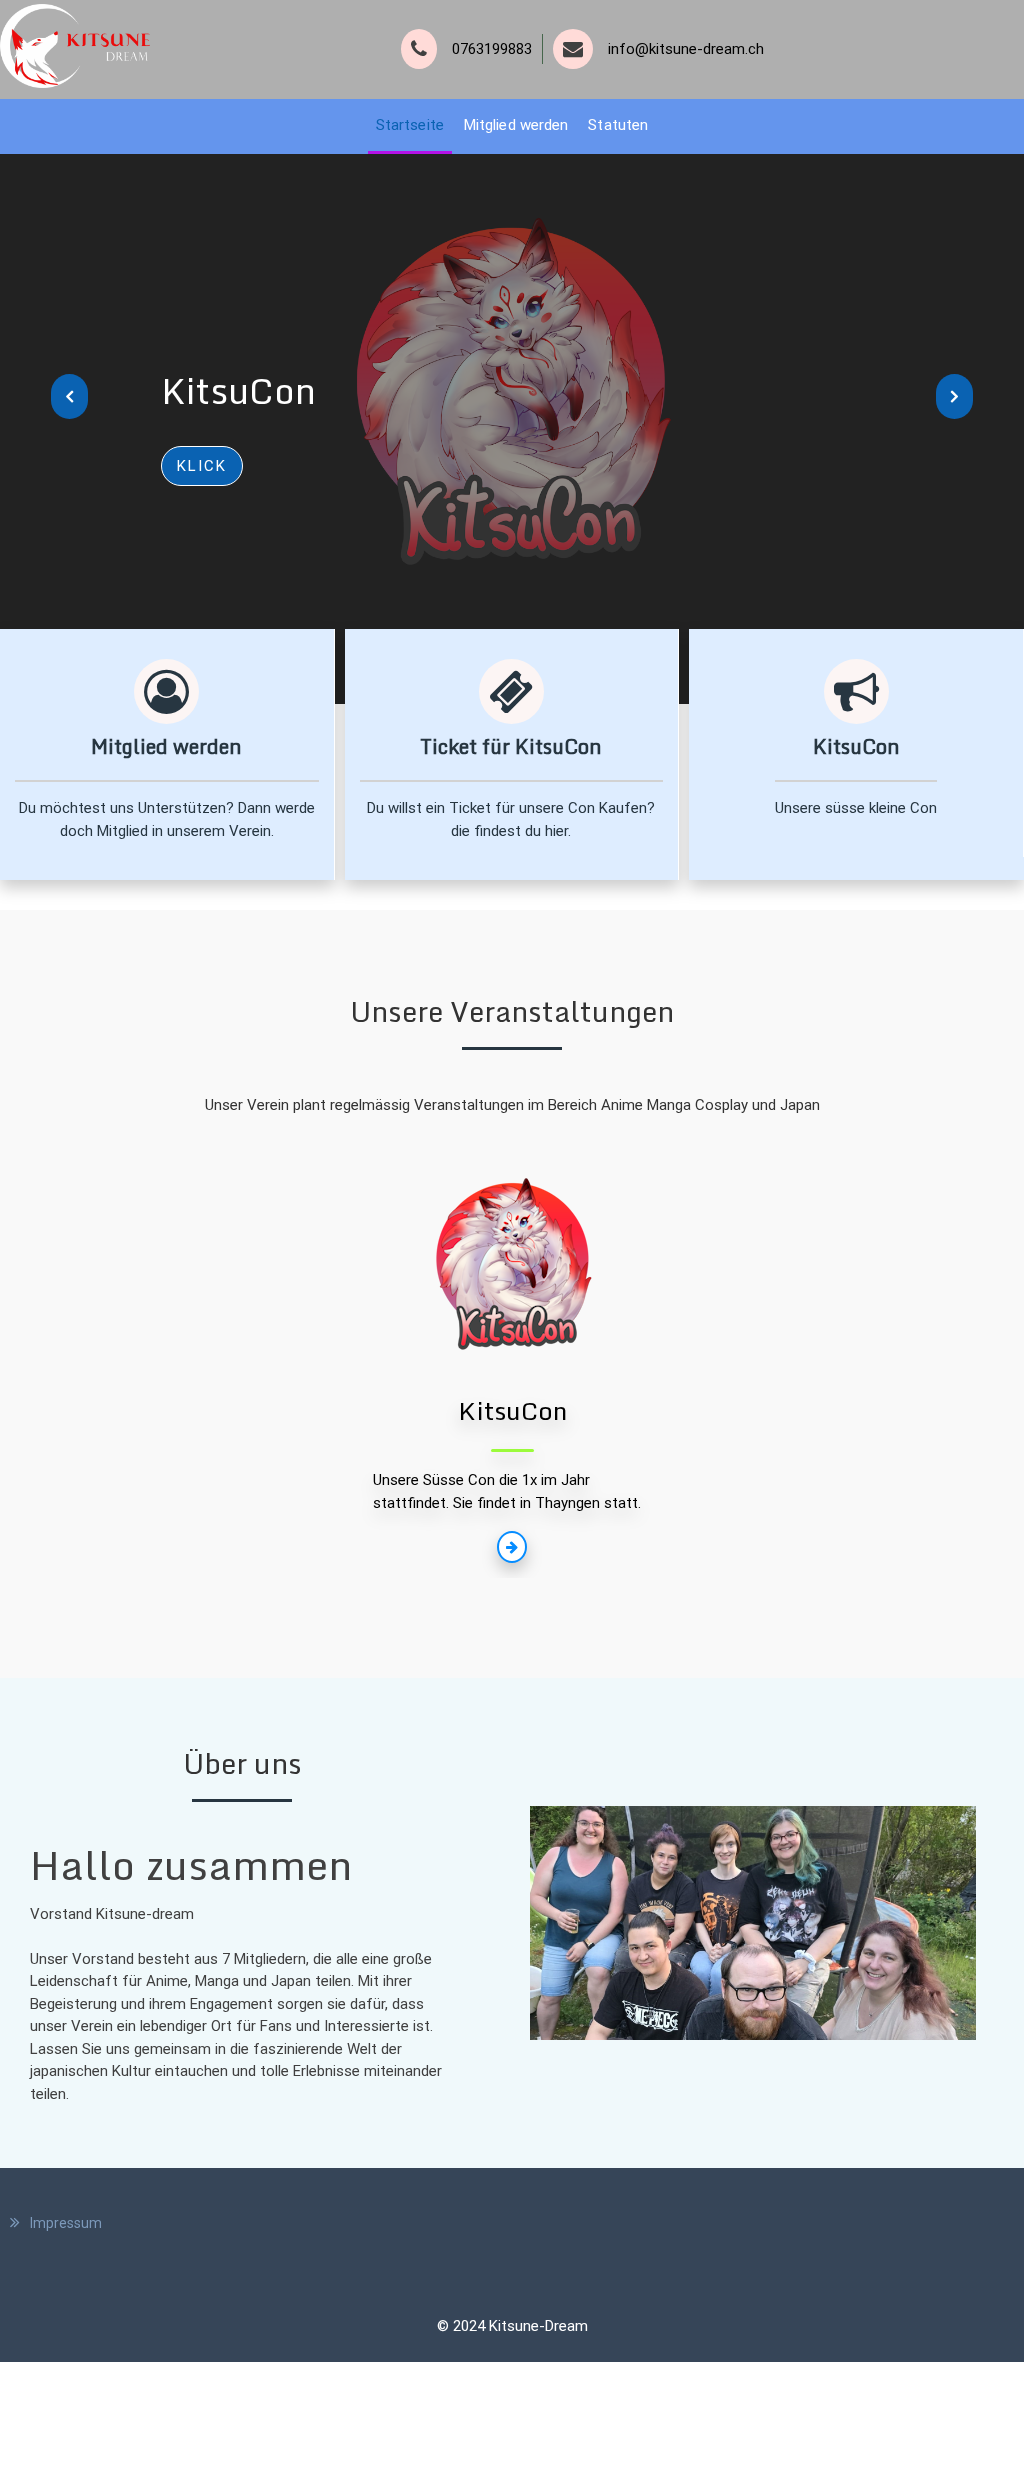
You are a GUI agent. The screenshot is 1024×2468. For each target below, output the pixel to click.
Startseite (410, 125)
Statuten (618, 125)
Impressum (66, 2223)
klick (202, 466)
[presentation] (69, 396)
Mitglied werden (516, 125)
